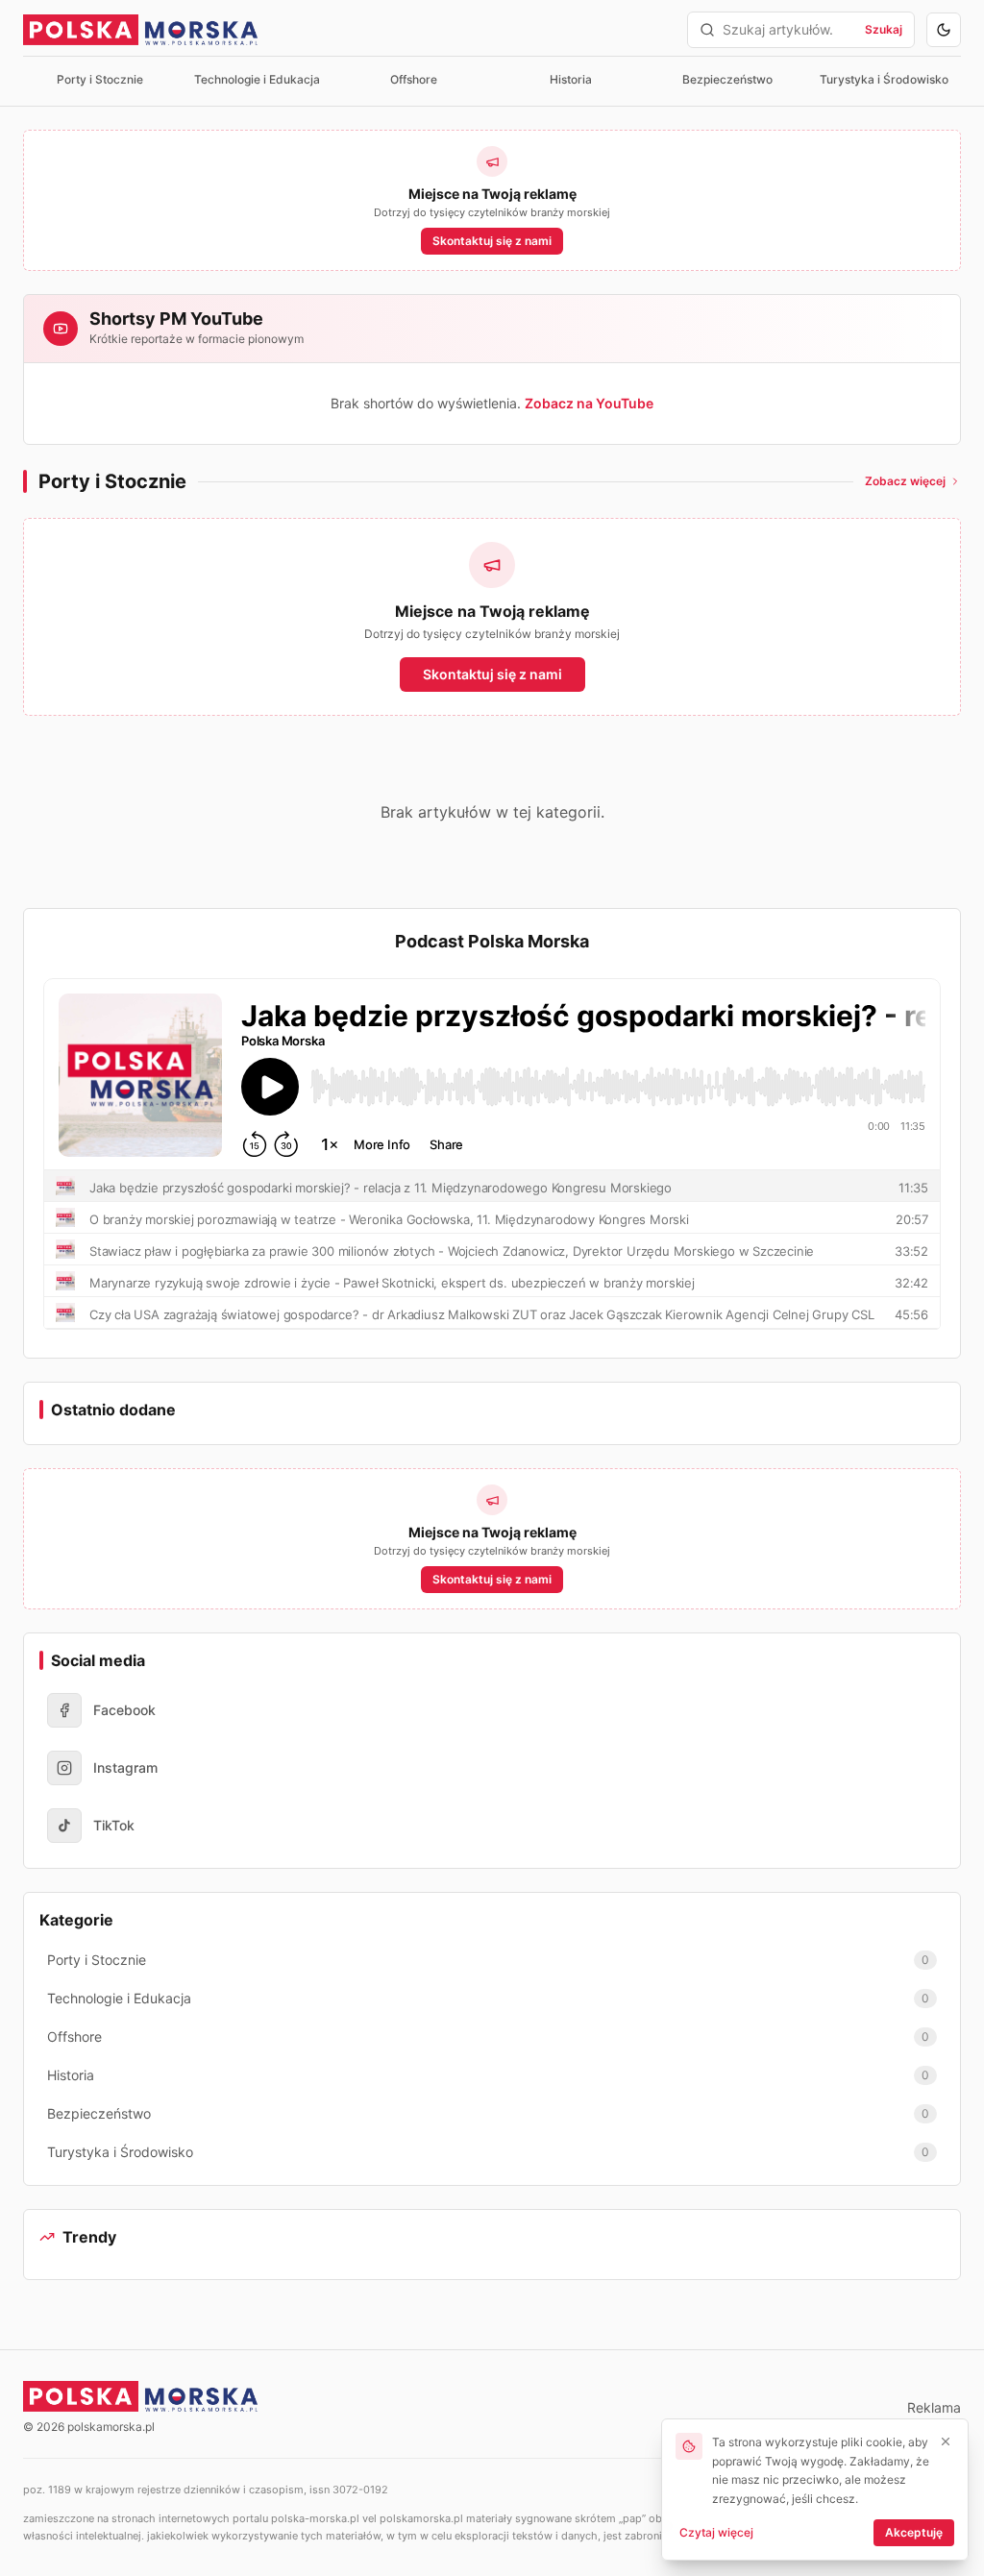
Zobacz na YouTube (589, 403)
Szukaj (884, 29)
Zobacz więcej (905, 481)
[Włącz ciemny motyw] (944, 30)
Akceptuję (914, 2532)
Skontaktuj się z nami (492, 241)
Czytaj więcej (716, 2532)
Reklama (934, 2407)
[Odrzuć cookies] (946, 2441)
